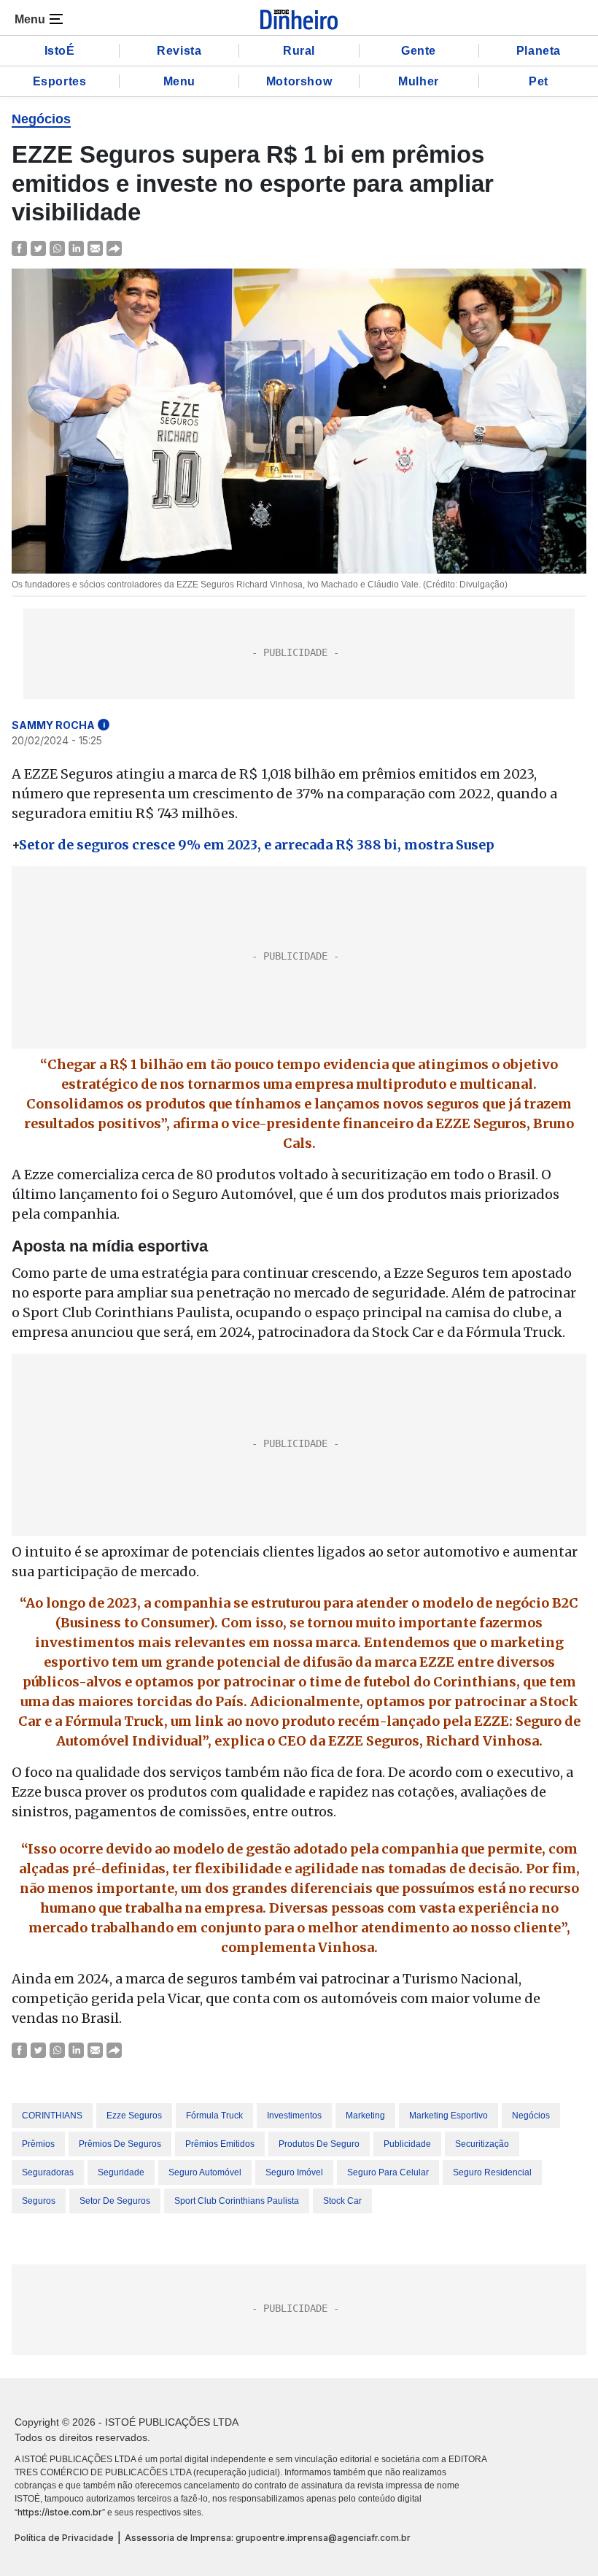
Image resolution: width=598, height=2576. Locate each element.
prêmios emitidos (220, 2144)
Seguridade (121, 2172)
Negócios (41, 119)
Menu (179, 81)
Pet (539, 81)
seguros (39, 2201)
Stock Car (342, 2201)
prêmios (38, 2144)
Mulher (419, 81)
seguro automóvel (205, 2172)
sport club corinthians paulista (237, 2201)
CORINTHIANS (52, 2116)
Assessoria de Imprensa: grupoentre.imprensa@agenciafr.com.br (268, 2538)
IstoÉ (60, 51)
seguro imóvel (294, 2172)
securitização (482, 2144)
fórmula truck (214, 2116)
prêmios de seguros (120, 2144)
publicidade (407, 2144)
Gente (419, 51)
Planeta (539, 51)
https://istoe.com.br (60, 2512)
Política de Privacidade (64, 2538)
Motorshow (299, 81)
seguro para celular (388, 2172)
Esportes (60, 81)
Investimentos (294, 2116)
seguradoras (48, 2172)
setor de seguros (115, 2201)
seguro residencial (492, 2172)
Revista (179, 51)
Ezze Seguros (134, 2116)
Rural (299, 51)
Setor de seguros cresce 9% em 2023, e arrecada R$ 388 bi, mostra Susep (257, 845)
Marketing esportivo (448, 2116)
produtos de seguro (319, 2144)
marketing (365, 2116)
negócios (531, 2116)
